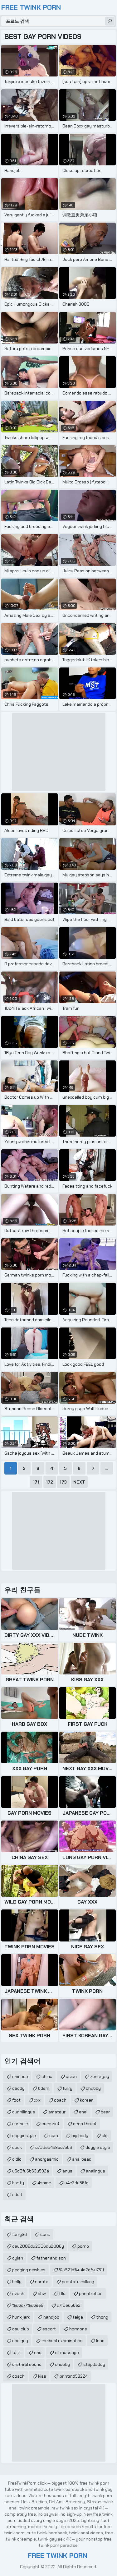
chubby (93, 2088)
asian (71, 2076)
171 (36, 1482)
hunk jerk (21, 2317)
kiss (42, 2376)
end (38, 2352)
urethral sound (27, 2364)
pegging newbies (29, 2270)
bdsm (44, 2088)
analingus (95, 2171)
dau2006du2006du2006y (38, 2246)
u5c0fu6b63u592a (31, 2171)
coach (60, 2100)
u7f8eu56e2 (69, 2305)
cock (17, 2147)
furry (68, 2088)
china (47, 2076)
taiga (78, 2317)
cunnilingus (24, 2112)
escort (49, 2329)
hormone (78, 2329)
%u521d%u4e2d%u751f (82, 2270)
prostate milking (78, 2282)
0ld (62, 2293)
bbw (42, 2293)
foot (16, 2100)
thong (102, 2317)
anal (83, 2112)
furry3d (19, 2234)
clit (105, 2135)
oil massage (67, 2352)
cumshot (51, 2124)
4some (44, 2183)
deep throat (85, 2124)
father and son (51, 2258)
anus (67, 2171)
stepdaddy (94, 2364)
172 (49, 1482)
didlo (17, 2159)
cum (54, 2135)
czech (18, 2293)
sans (45, 2234)
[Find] (110, 21)
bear (105, 2112)
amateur (57, 2112)
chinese (20, 2076)
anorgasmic (47, 2159)
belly (17, 2282)
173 (63, 1482)
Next (79, 1482)
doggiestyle (24, 2135)
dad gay (20, 2341)
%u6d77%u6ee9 (28, 2305)
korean (87, 2100)
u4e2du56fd (77, 2183)
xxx (37, 2100)
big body (80, 2135)
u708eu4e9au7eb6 (54, 2147)
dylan (18, 2258)
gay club (21, 2329)
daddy (18, 2088)
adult (17, 2195)
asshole (20, 2124)
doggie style (98, 2147)
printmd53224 (74, 2376)
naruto (42, 2282)
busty (18, 2183)
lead (100, 2341)
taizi (16, 2352)
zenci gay (100, 2076)
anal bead (82, 2159)
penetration (91, 2293)
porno (83, 2246)
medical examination (62, 2341)
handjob (51, 2317)
